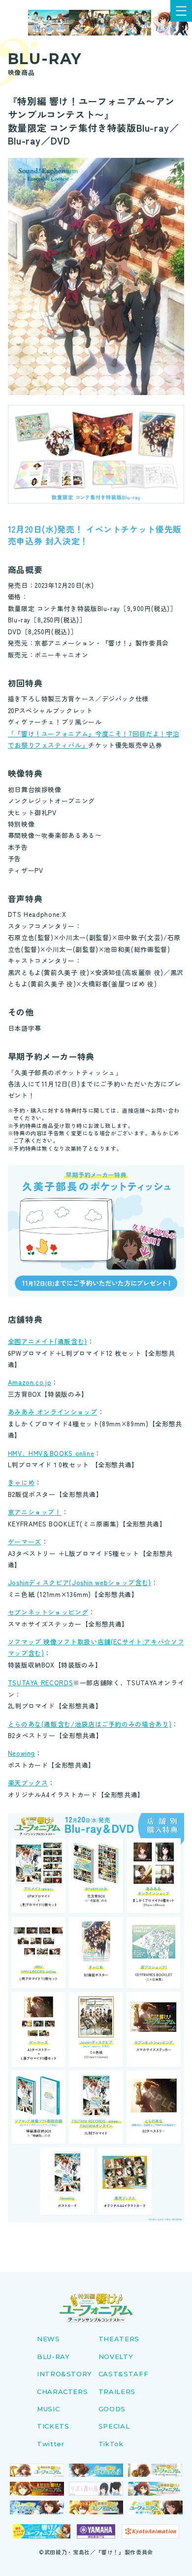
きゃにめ (21, 1482)
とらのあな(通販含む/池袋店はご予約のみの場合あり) (90, 1724)
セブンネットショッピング (48, 1612)
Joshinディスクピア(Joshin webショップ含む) (80, 1582)
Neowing (21, 1753)
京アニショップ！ (35, 1512)
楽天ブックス (28, 1783)
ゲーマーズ (25, 1542)
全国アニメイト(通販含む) (48, 1341)
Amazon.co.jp (30, 1382)
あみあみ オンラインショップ (53, 1412)
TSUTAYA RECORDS (41, 1683)
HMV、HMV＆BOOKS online (51, 1453)
